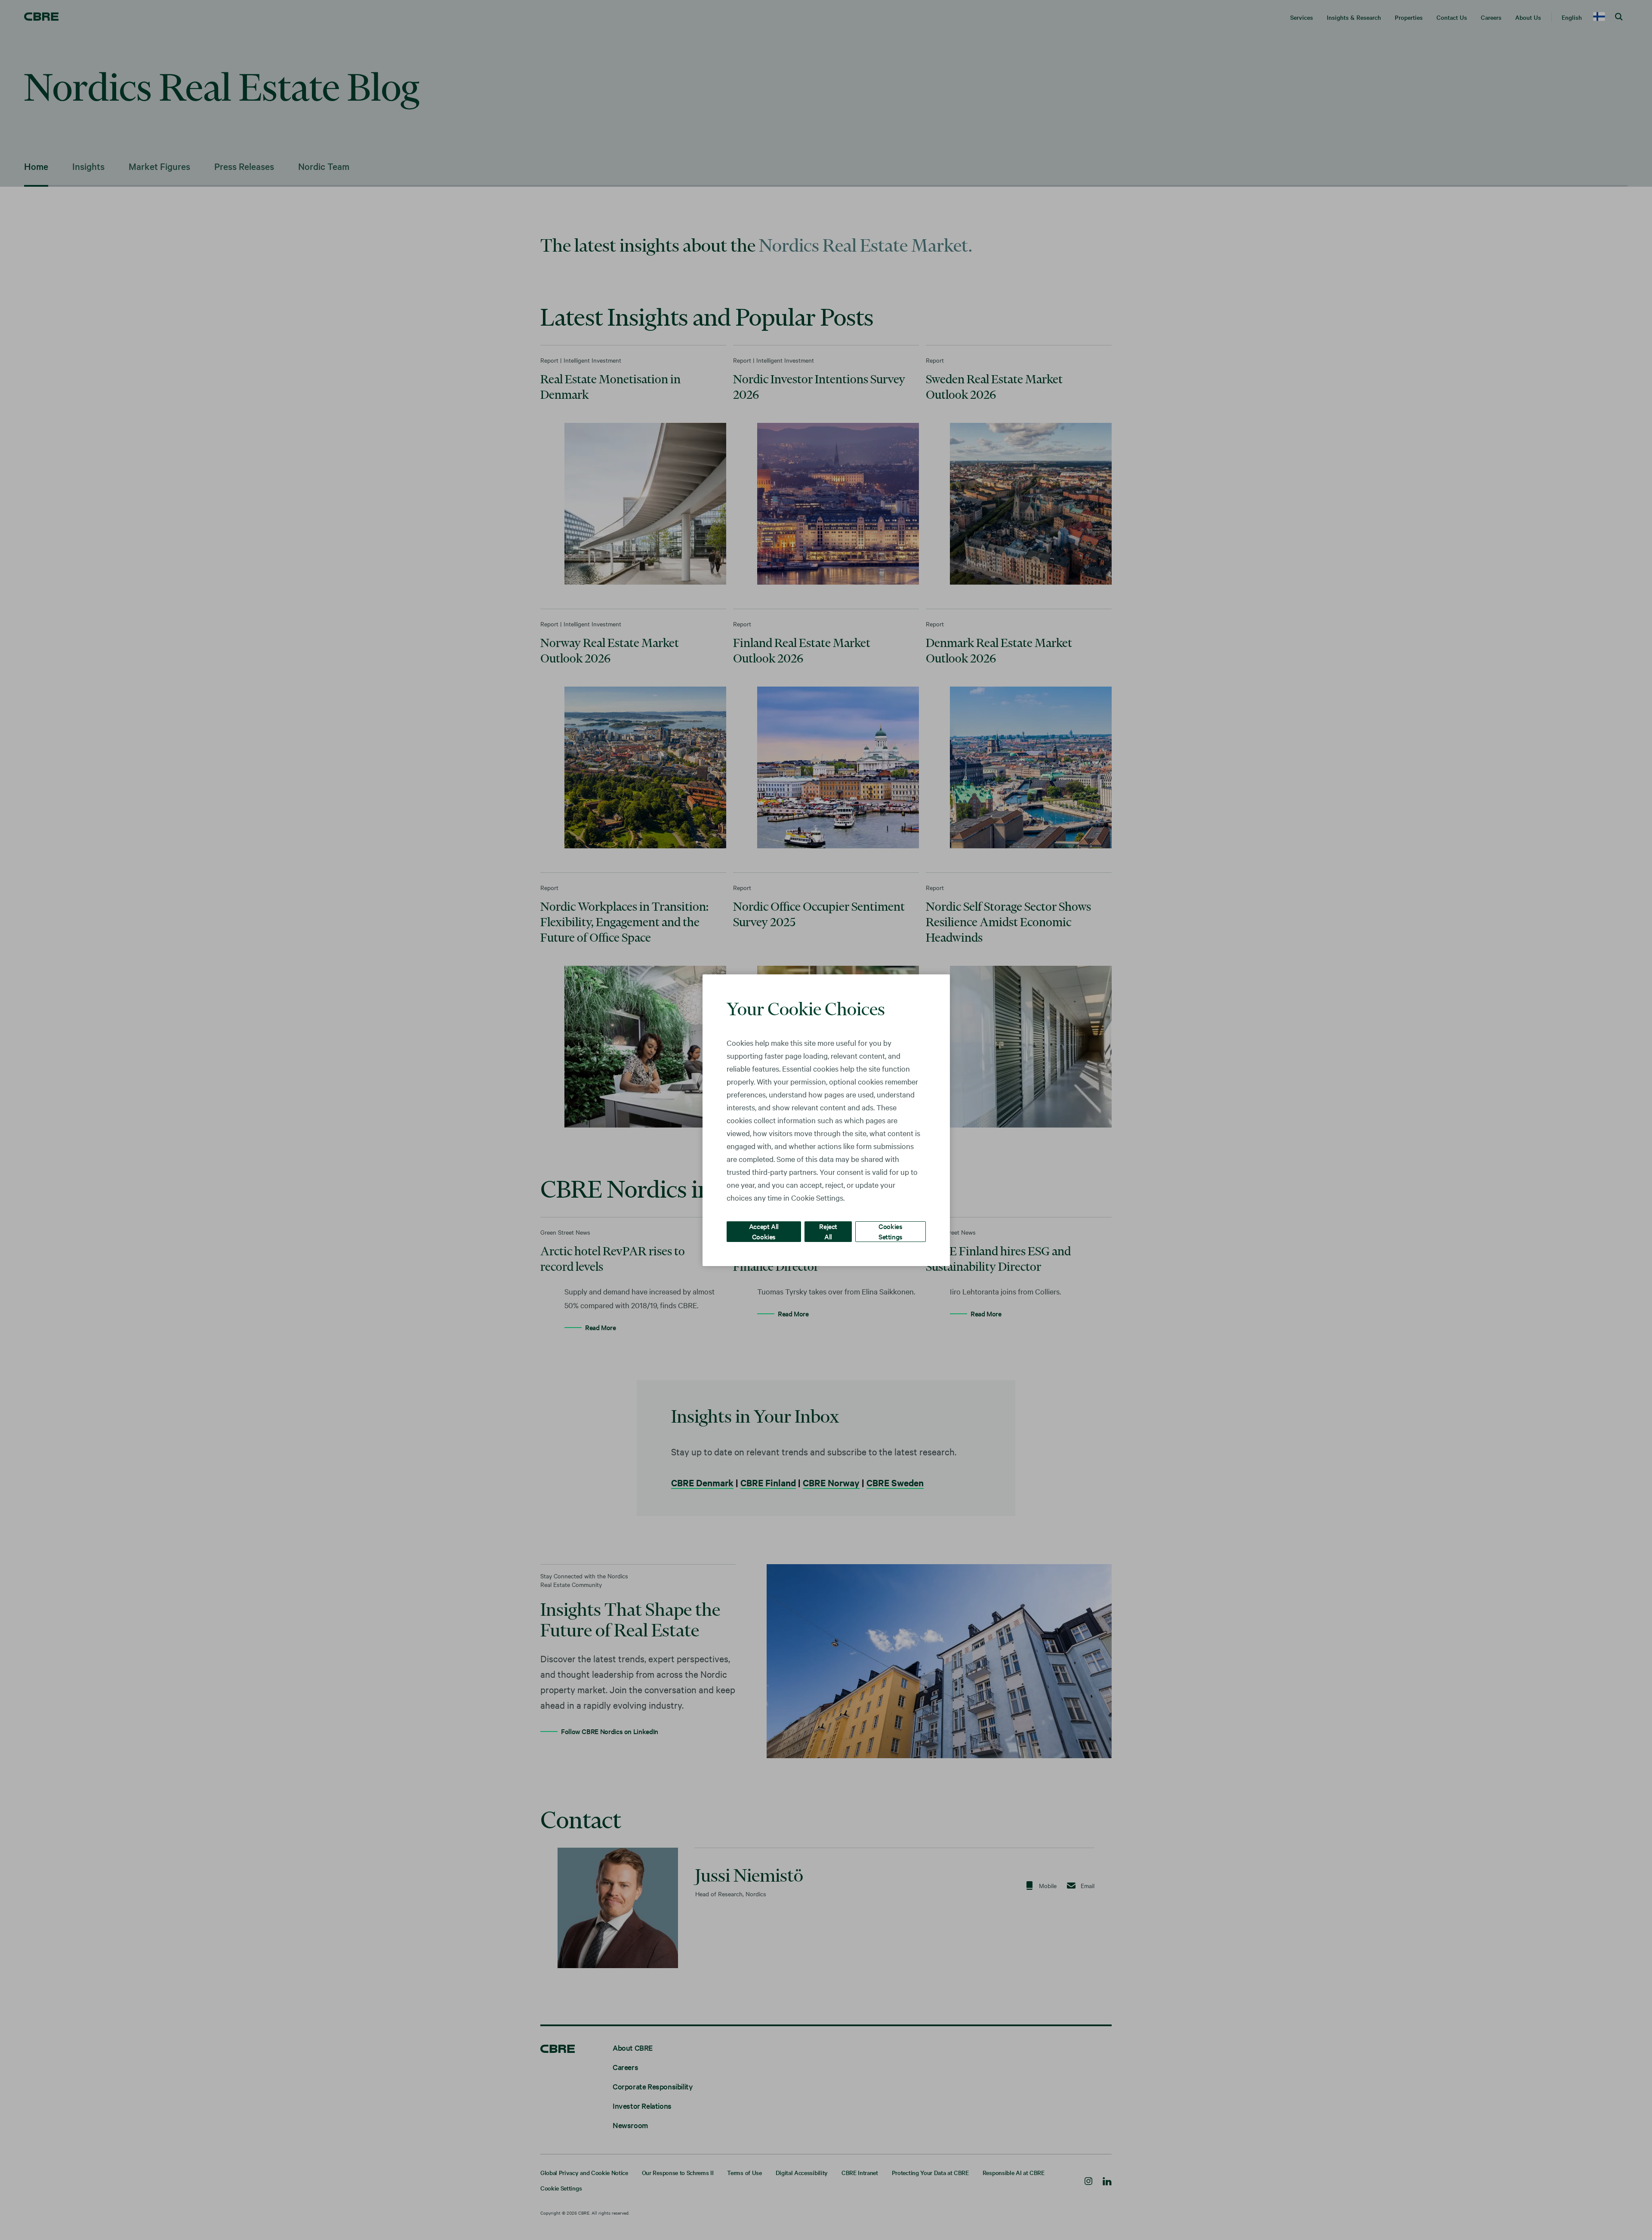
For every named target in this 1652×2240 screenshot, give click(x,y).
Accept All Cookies (764, 1231)
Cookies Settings (891, 1231)
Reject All (828, 1231)
